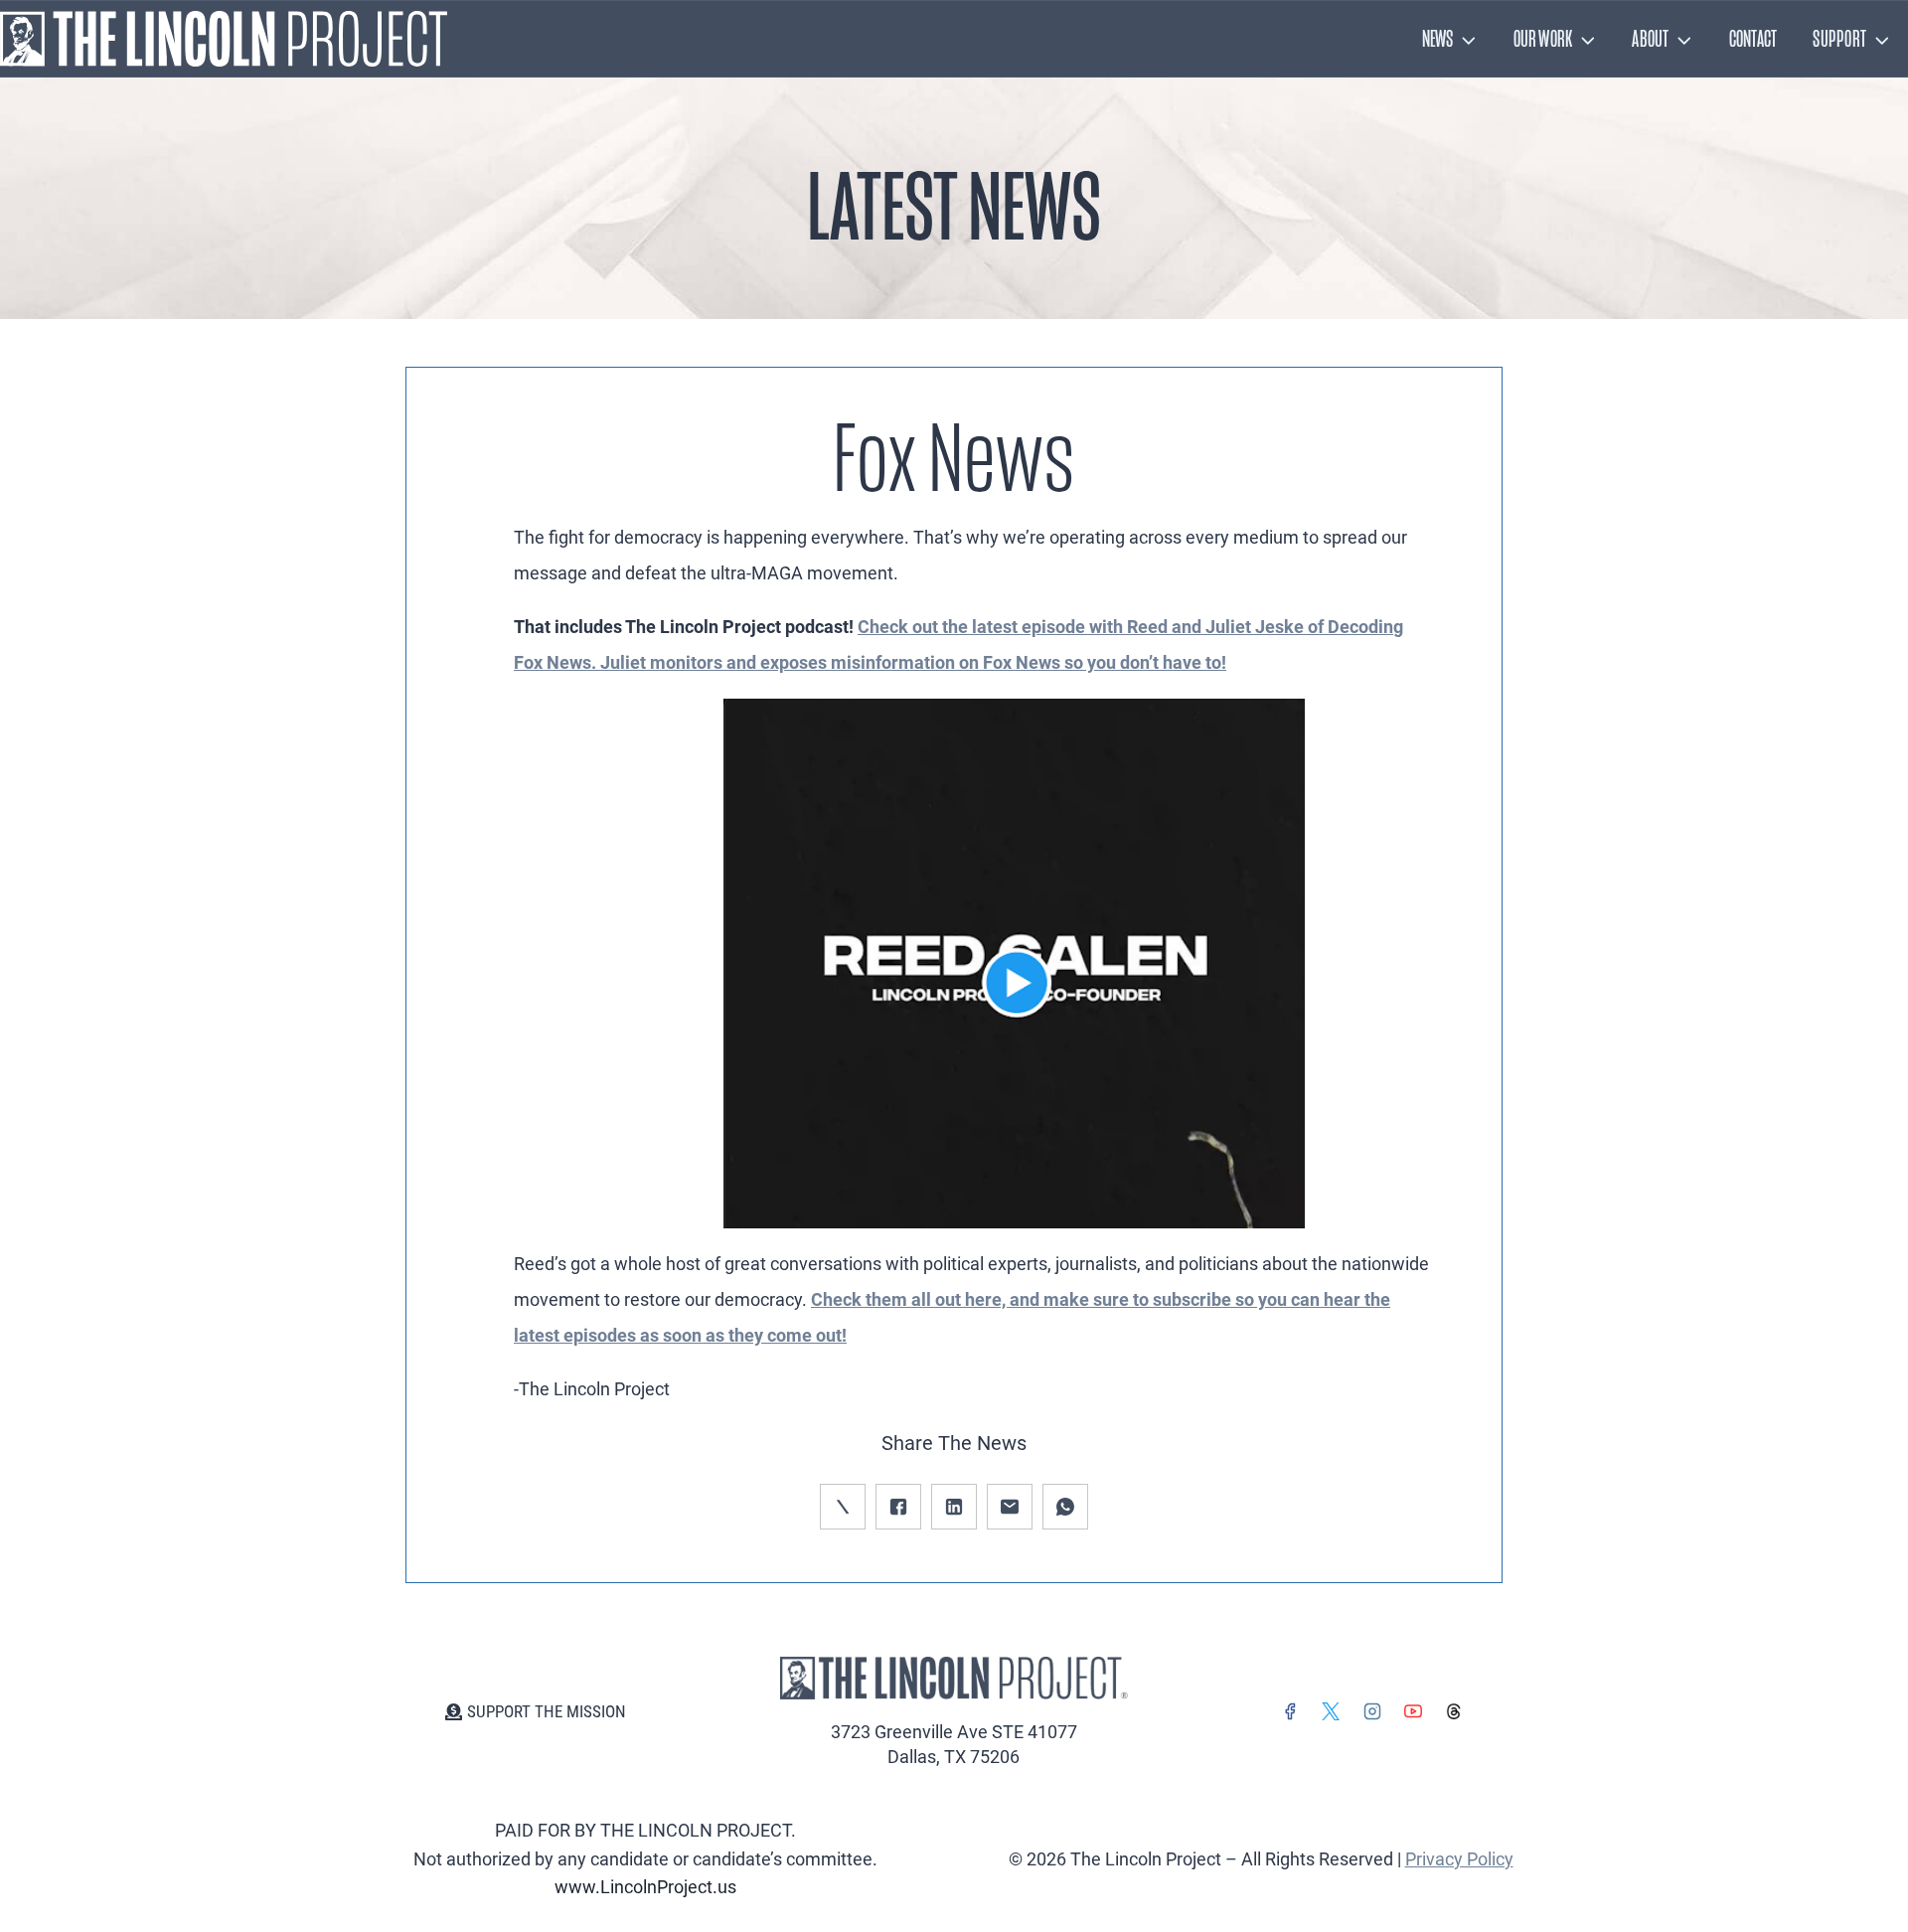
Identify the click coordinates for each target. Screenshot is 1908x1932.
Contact (1753, 39)
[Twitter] (1331, 1711)
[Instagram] (1372, 1711)
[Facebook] (1290, 1711)
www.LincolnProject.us (645, 1887)
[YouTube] (1413, 1711)
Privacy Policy (1459, 1859)
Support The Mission (547, 1711)
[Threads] (1454, 1711)
